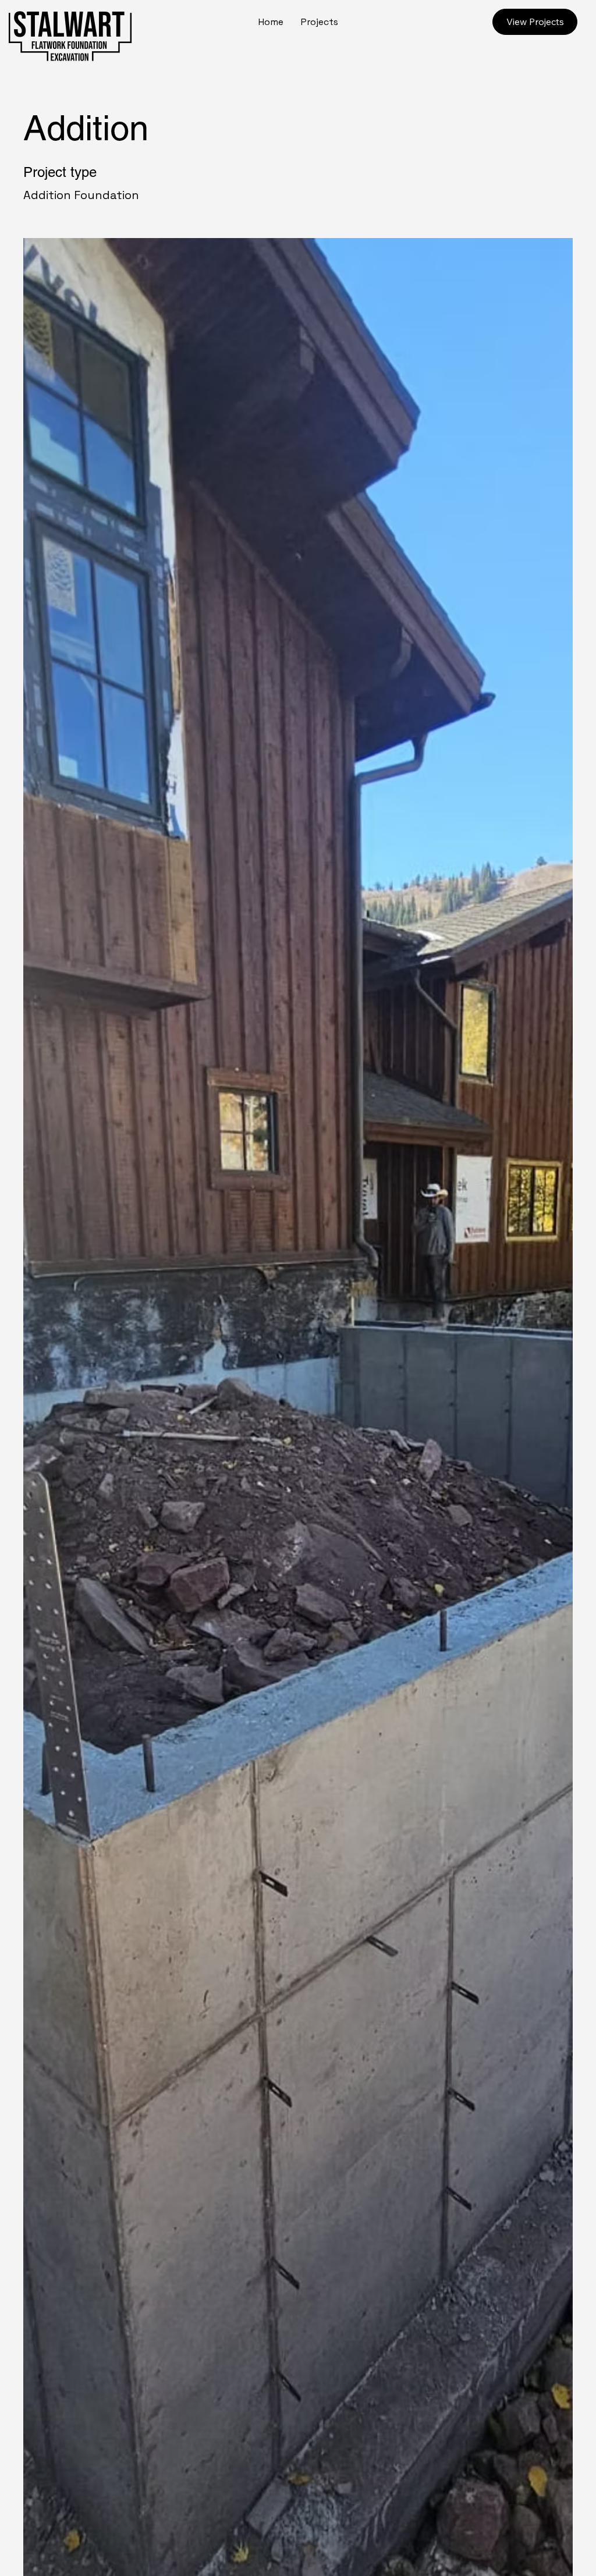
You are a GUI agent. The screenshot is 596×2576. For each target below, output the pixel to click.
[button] (535, 22)
